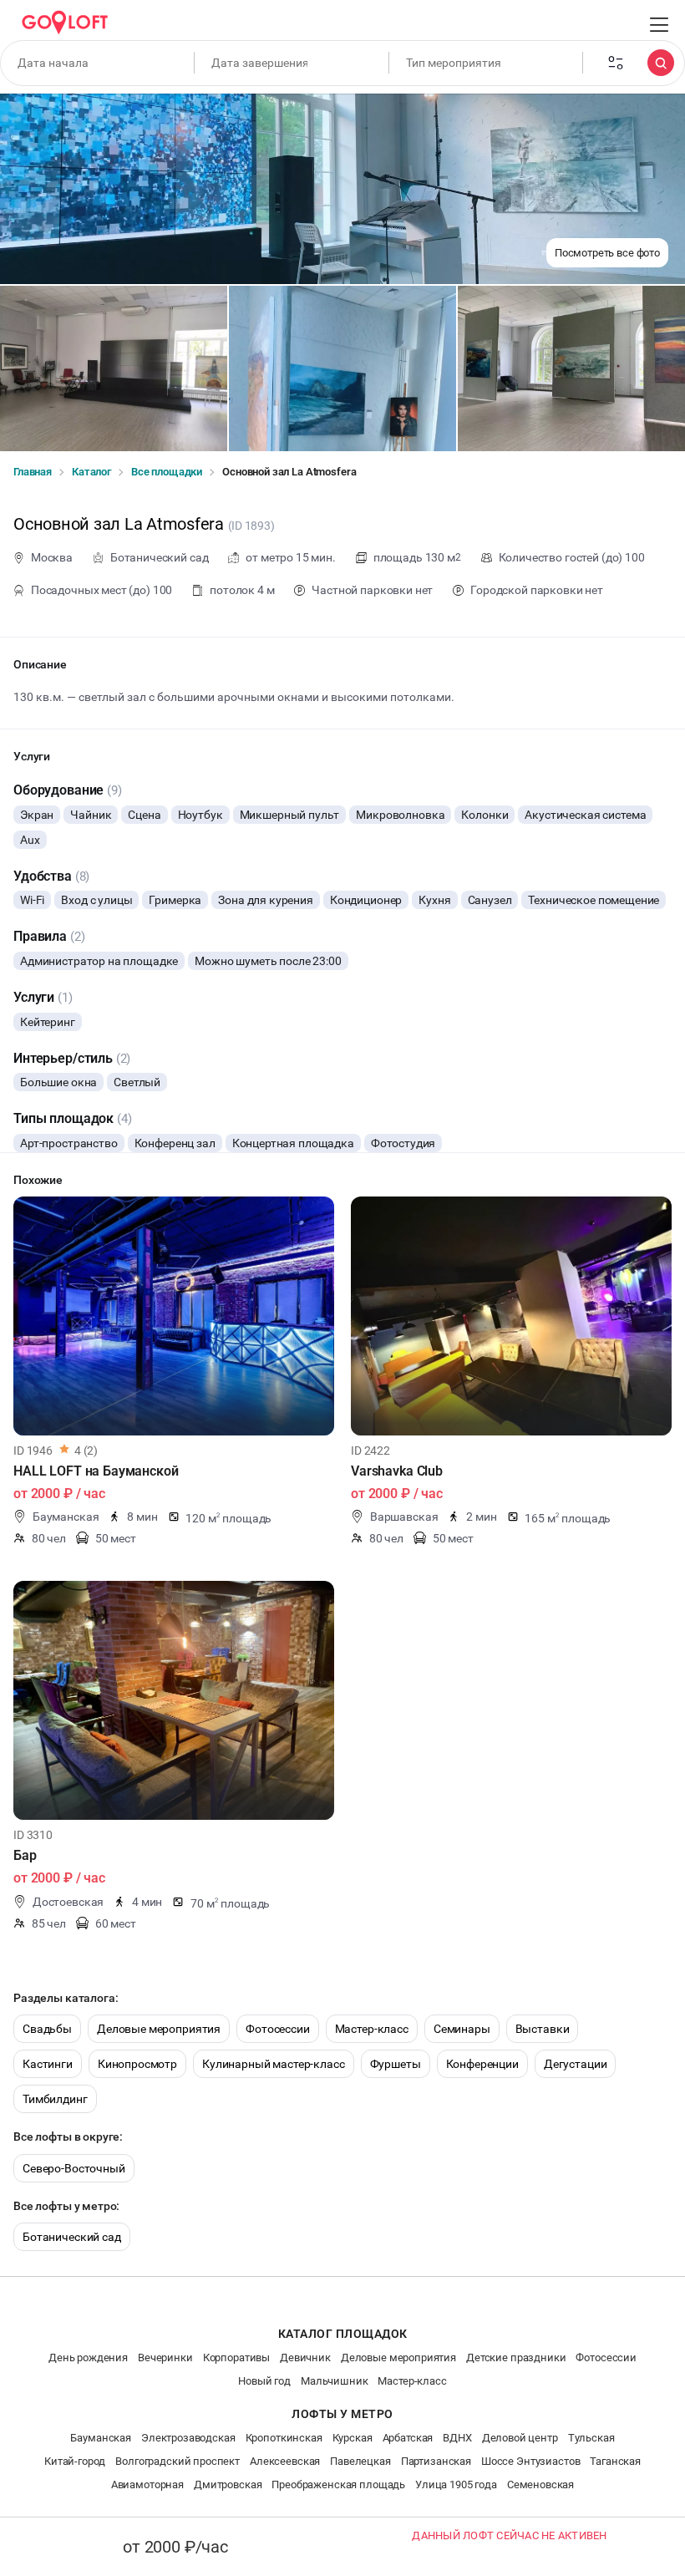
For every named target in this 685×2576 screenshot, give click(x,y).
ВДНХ (457, 2438)
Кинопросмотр (137, 2064)
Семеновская (540, 2485)
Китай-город (75, 2461)
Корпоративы (236, 2358)
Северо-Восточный (74, 2168)
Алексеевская (285, 2461)
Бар (25, 1855)
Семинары (462, 2029)
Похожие (38, 1180)
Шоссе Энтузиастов (530, 2461)
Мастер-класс (372, 2029)
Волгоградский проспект (178, 2461)
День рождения (88, 2358)
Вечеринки (165, 2358)
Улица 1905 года (456, 2485)
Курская (353, 2438)
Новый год (264, 2381)
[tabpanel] (174, 1316)
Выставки (543, 2029)
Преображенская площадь (338, 2485)
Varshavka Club (397, 1471)
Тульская (591, 2438)
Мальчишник (335, 2381)
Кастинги (48, 2064)
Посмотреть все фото (607, 253)
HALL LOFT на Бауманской (96, 1471)
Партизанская (436, 2461)
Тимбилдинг (55, 2099)
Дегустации (576, 2064)
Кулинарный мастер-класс (274, 2064)
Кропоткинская (284, 2438)
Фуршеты (396, 2064)
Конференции (482, 2064)
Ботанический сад (72, 2237)
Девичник (305, 2358)
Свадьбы (47, 2029)
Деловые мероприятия (159, 2029)
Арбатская (408, 2438)
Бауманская (101, 2438)
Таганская (615, 2461)
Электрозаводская (188, 2438)
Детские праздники (516, 2358)
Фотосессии (278, 2029)
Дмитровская (228, 2485)
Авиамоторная (147, 2485)
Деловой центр (520, 2438)
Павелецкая (360, 2461)
